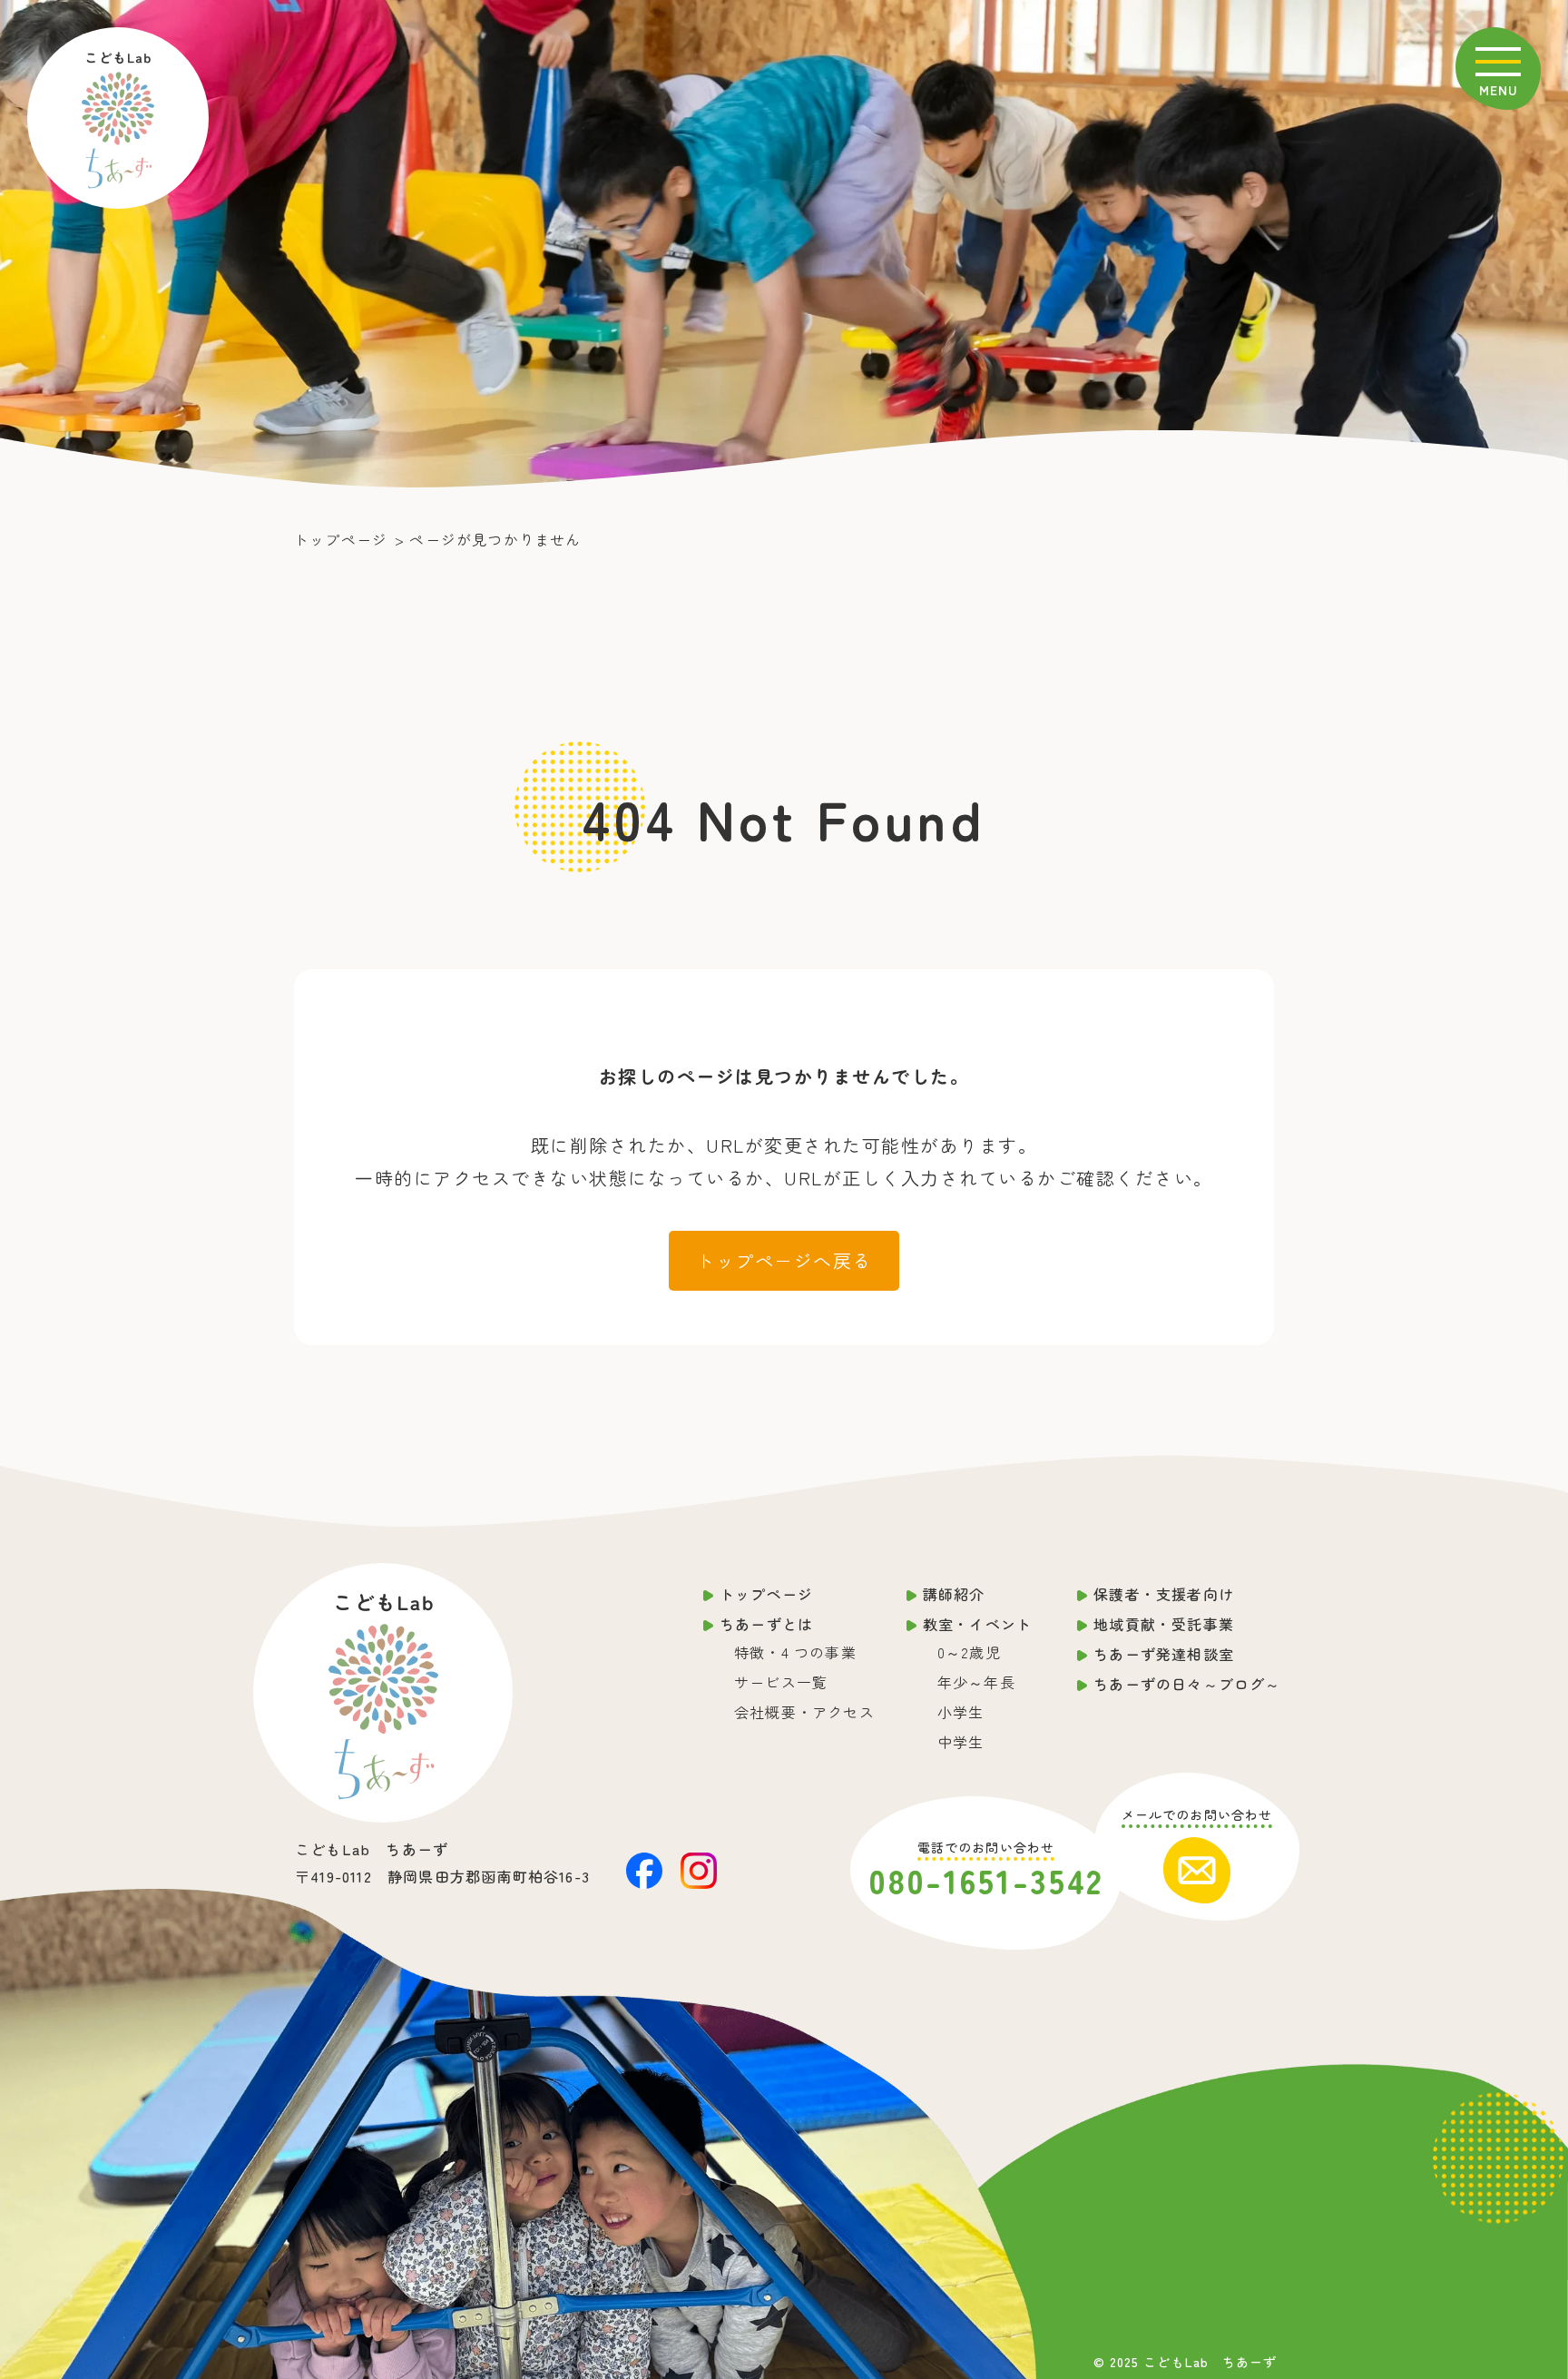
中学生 (961, 1742)
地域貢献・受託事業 (1164, 1624)
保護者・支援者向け (1164, 1594)
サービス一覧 (781, 1682)
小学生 (961, 1712)
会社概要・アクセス (804, 1712)
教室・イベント (977, 1624)
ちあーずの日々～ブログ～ (1187, 1684)
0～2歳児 (969, 1652)
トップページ (766, 1594)
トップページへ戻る (784, 1260)
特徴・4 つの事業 (795, 1652)
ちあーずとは (766, 1624)
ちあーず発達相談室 (1164, 1654)
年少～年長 (976, 1682)
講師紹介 (954, 1594)
